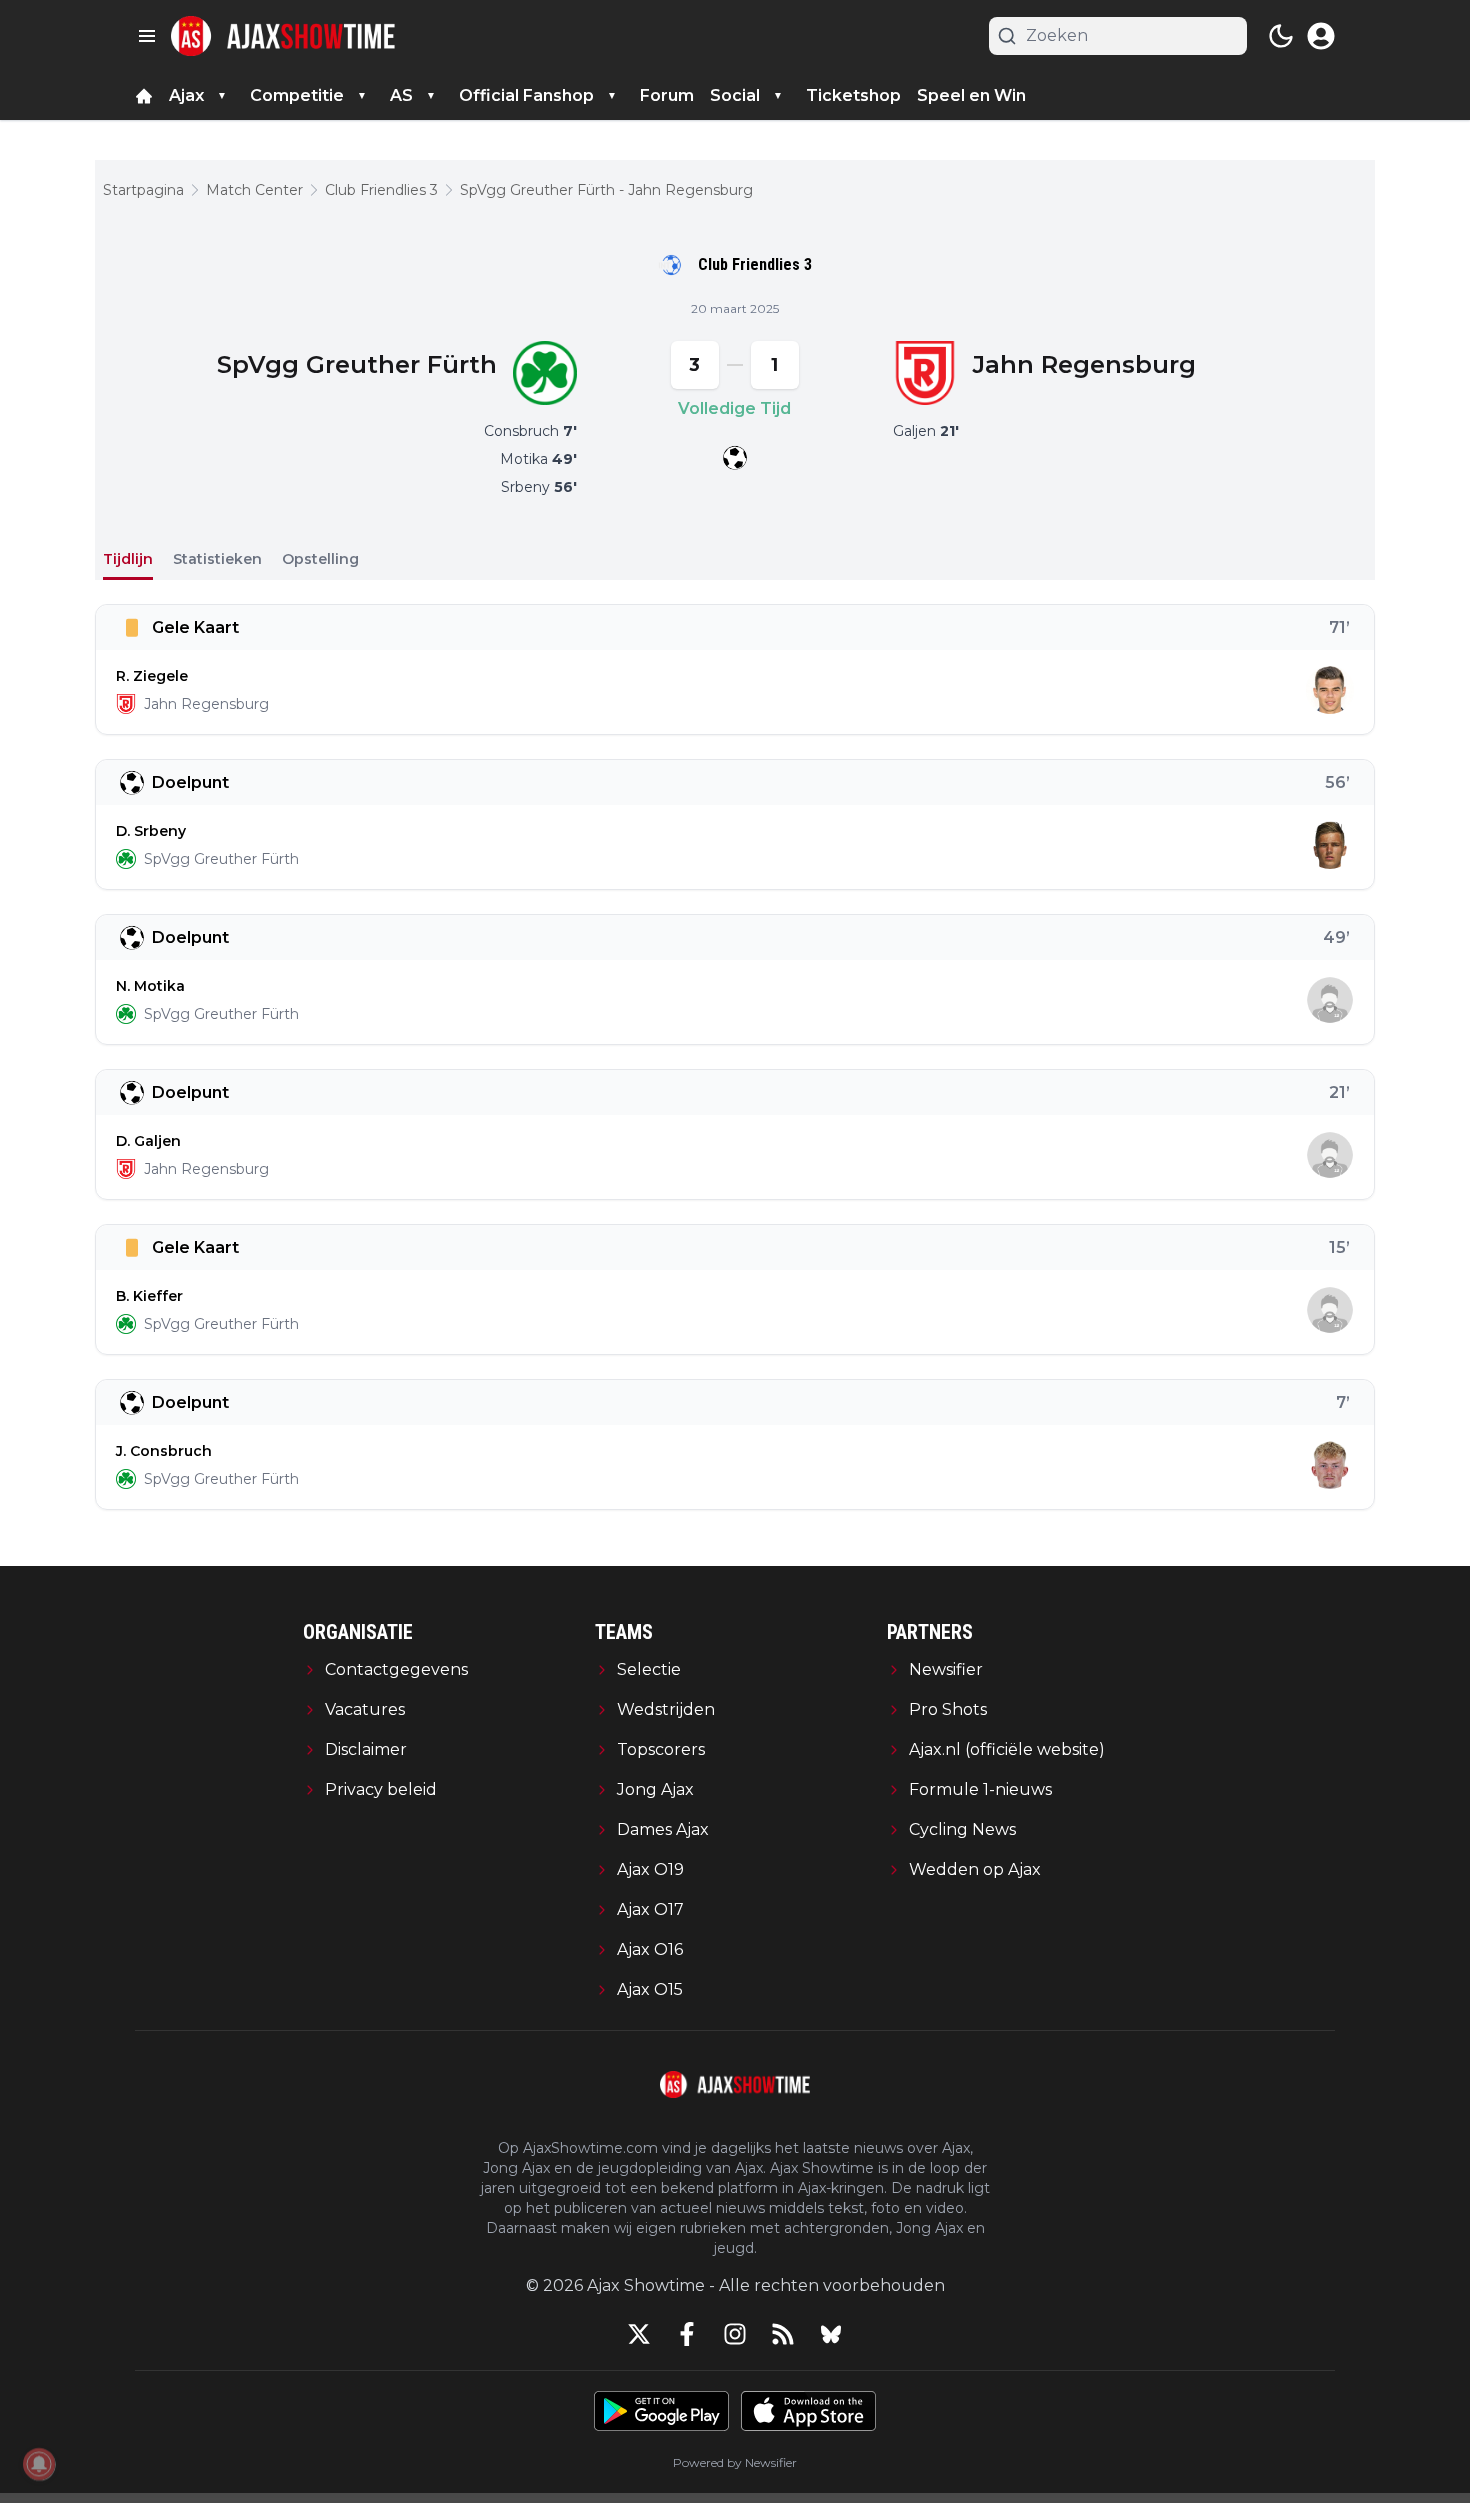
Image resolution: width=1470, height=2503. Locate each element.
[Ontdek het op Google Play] (661, 2411)
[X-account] (639, 2334)
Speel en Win (971, 95)
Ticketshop (853, 95)
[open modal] (1321, 36)
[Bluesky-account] (831, 2334)
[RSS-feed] (783, 2334)
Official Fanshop (526, 95)
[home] (144, 96)
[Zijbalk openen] (147, 36)
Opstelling (320, 559)
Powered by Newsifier (735, 2462)
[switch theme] (1281, 36)
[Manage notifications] (39, 2464)
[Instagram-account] (735, 2334)
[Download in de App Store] (808, 2411)
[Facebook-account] (687, 2334)
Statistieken (217, 559)
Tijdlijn (128, 559)
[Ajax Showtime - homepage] (283, 36)
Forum (667, 95)
